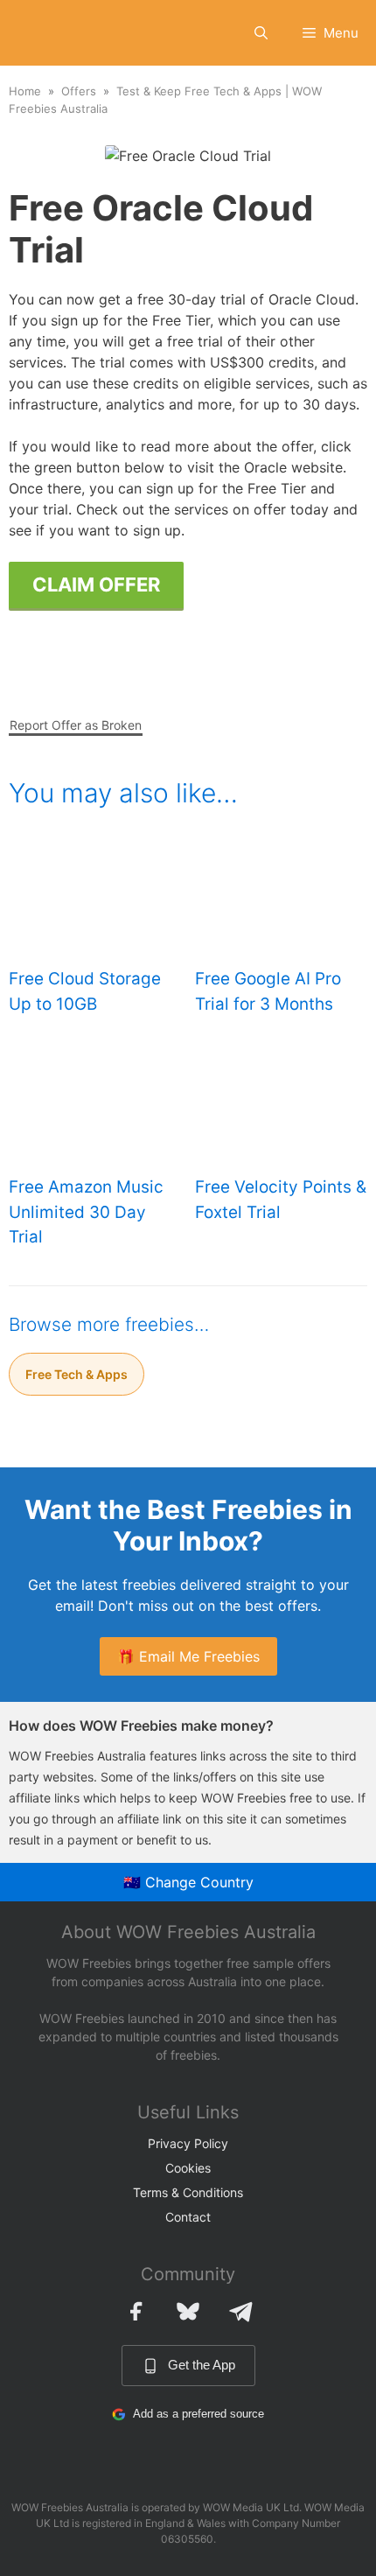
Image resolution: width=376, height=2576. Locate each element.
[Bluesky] (188, 2311)
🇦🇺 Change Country (188, 1882)
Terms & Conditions (188, 2192)
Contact (188, 2217)
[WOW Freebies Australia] (42, 33)
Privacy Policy (188, 2143)
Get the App (202, 2365)
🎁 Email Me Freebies (188, 1656)
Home (25, 91)
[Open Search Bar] (261, 33)
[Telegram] (240, 2311)
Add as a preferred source (198, 2414)
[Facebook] (136, 2311)
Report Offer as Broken (76, 725)
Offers (79, 91)
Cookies (188, 2168)
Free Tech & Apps (77, 1374)
